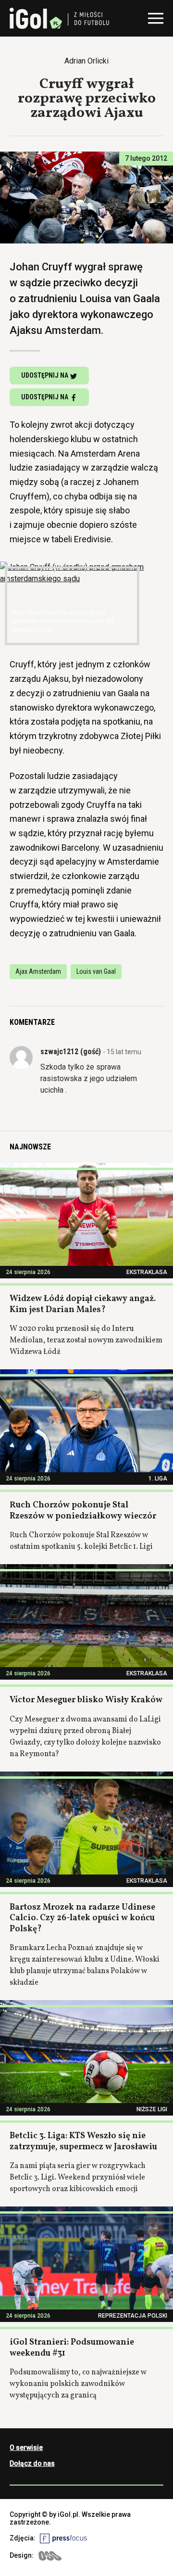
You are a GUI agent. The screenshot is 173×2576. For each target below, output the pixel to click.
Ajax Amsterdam (38, 971)
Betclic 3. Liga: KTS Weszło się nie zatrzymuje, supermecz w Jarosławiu (83, 2142)
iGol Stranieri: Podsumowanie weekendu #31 (72, 2348)
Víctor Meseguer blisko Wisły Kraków (86, 1700)
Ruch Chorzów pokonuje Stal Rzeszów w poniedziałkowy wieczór (83, 1511)
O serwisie (26, 2448)
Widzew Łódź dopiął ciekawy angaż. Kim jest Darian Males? (83, 1304)
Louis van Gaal (96, 971)
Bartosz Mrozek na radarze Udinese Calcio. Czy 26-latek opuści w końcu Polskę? (82, 1918)
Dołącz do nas (32, 2463)
